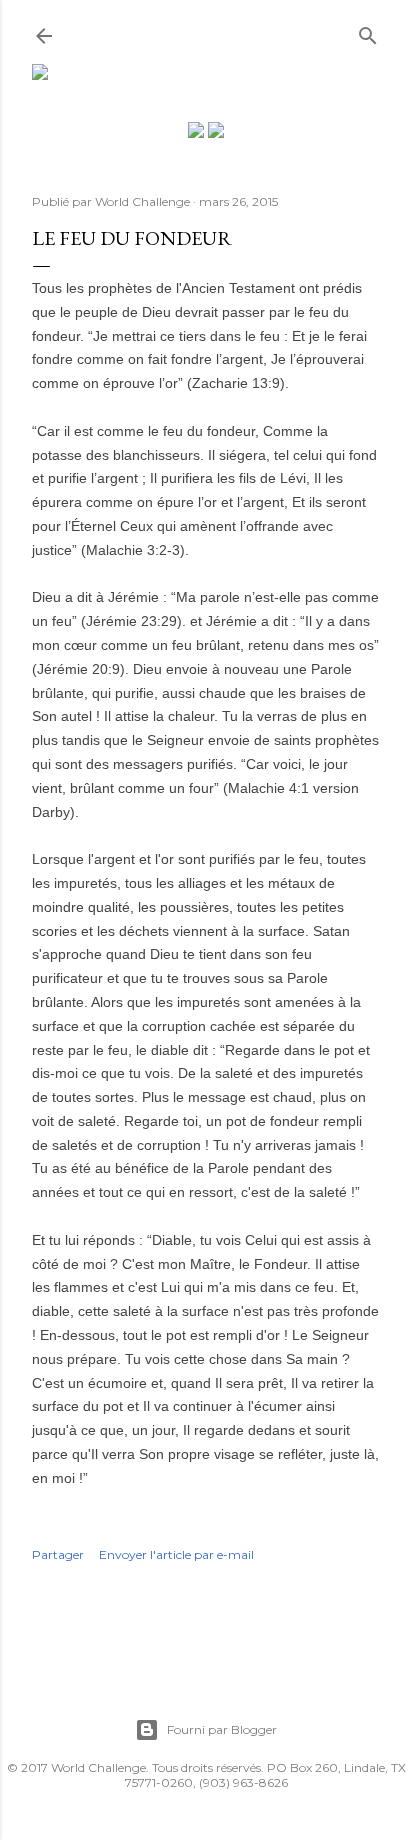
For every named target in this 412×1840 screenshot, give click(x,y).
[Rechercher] (368, 31)
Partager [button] (58, 1554)
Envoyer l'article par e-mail (176, 1554)
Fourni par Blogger (222, 1729)
